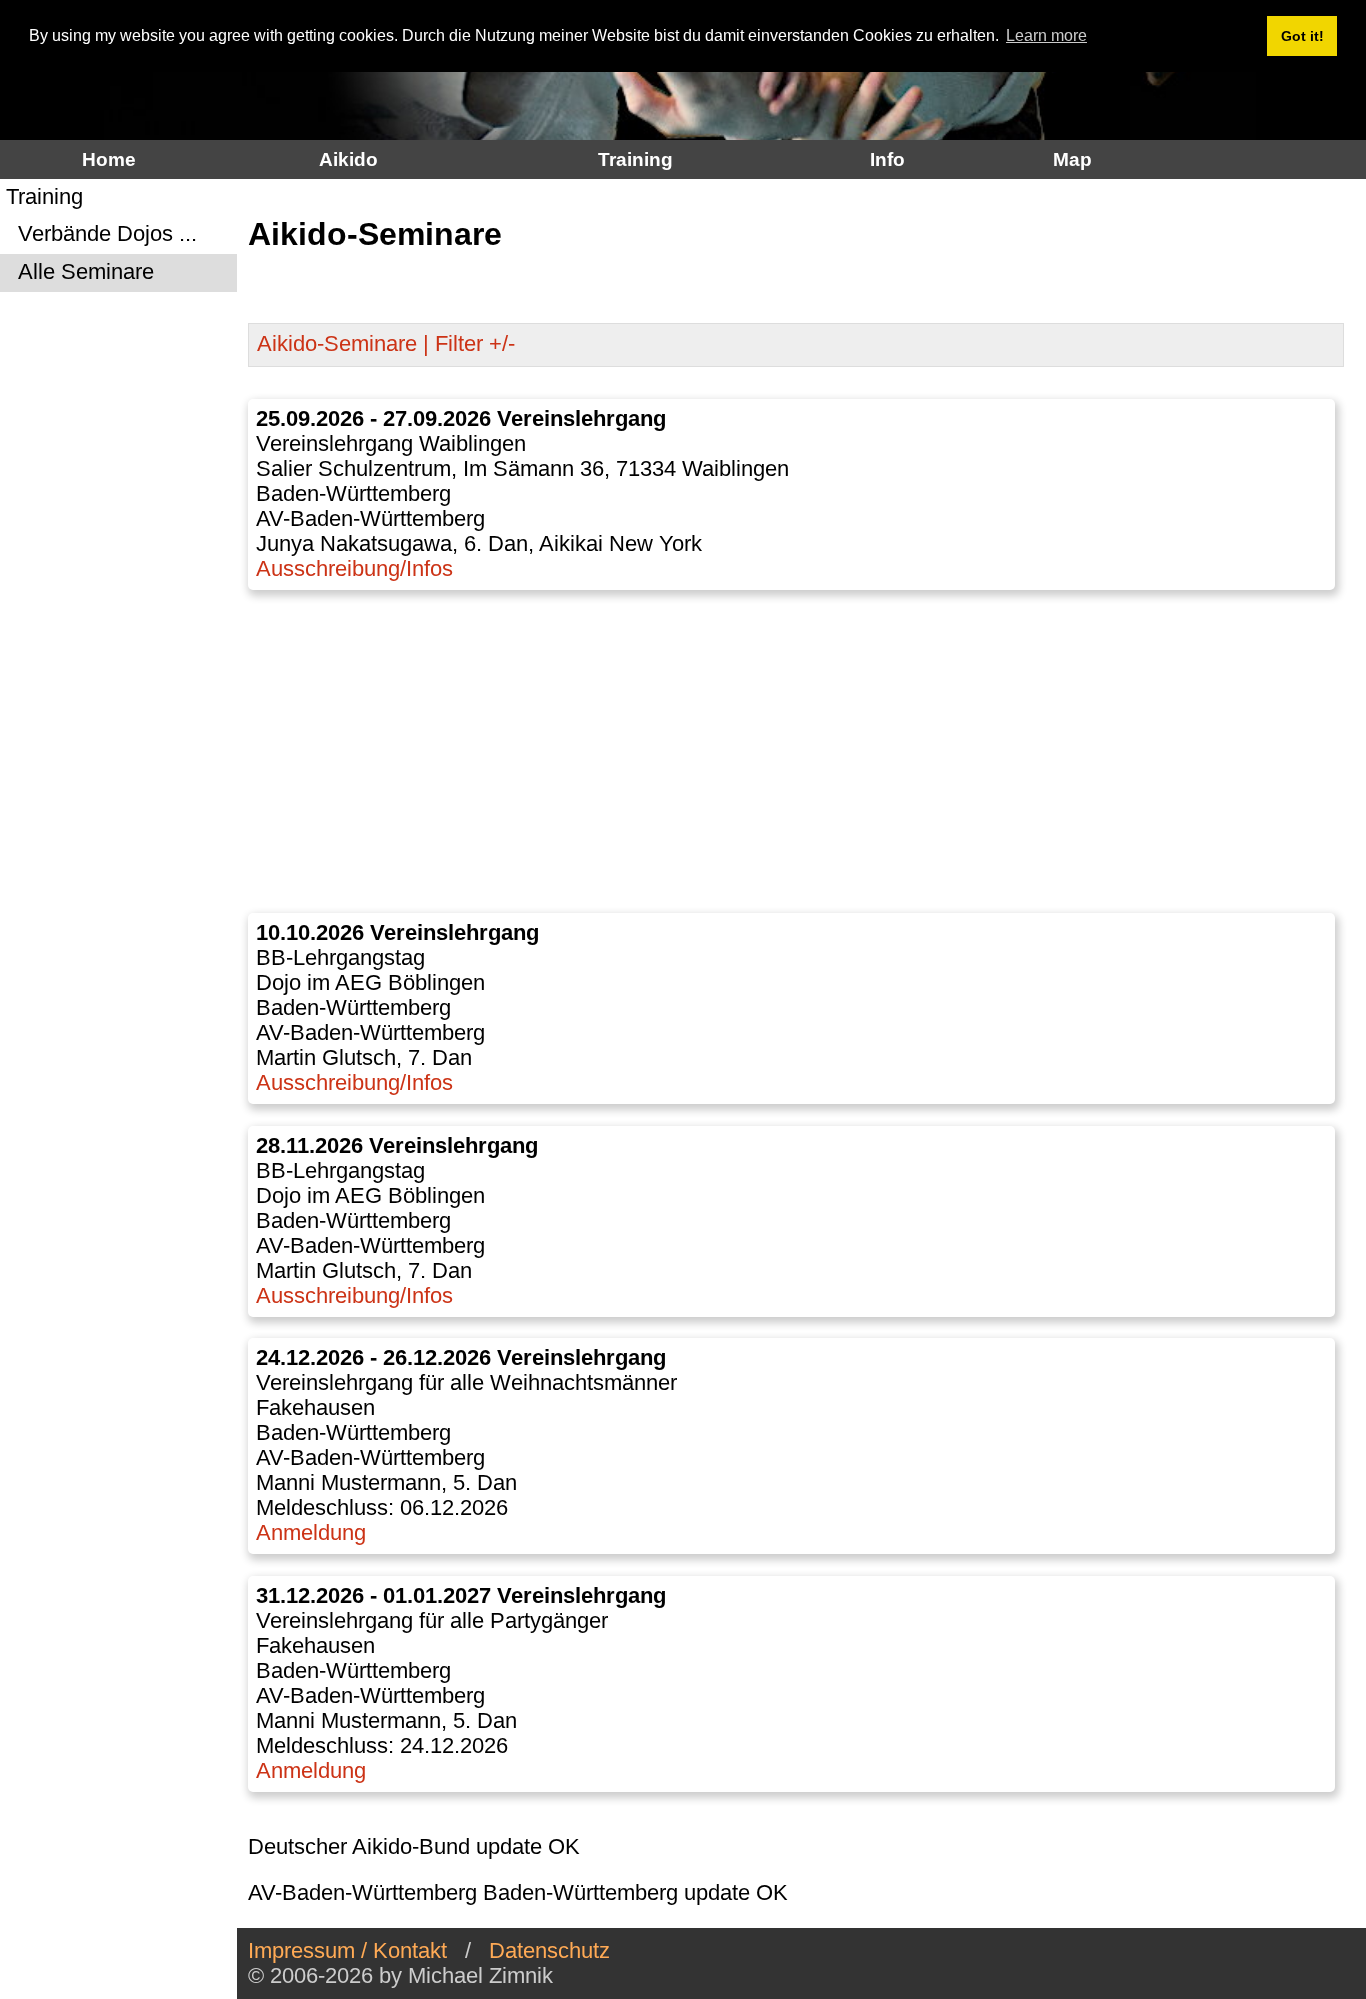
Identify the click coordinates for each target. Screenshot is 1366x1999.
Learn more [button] (1046, 35)
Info (887, 159)
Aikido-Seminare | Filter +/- (386, 344)
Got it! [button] (1302, 36)
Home (109, 159)
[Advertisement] (796, 752)
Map (1072, 159)
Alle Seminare (80, 273)
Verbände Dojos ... (101, 235)
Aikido (348, 159)
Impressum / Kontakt (347, 1951)
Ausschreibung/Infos (354, 569)
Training (635, 159)
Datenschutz (549, 1951)
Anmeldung (311, 1533)
